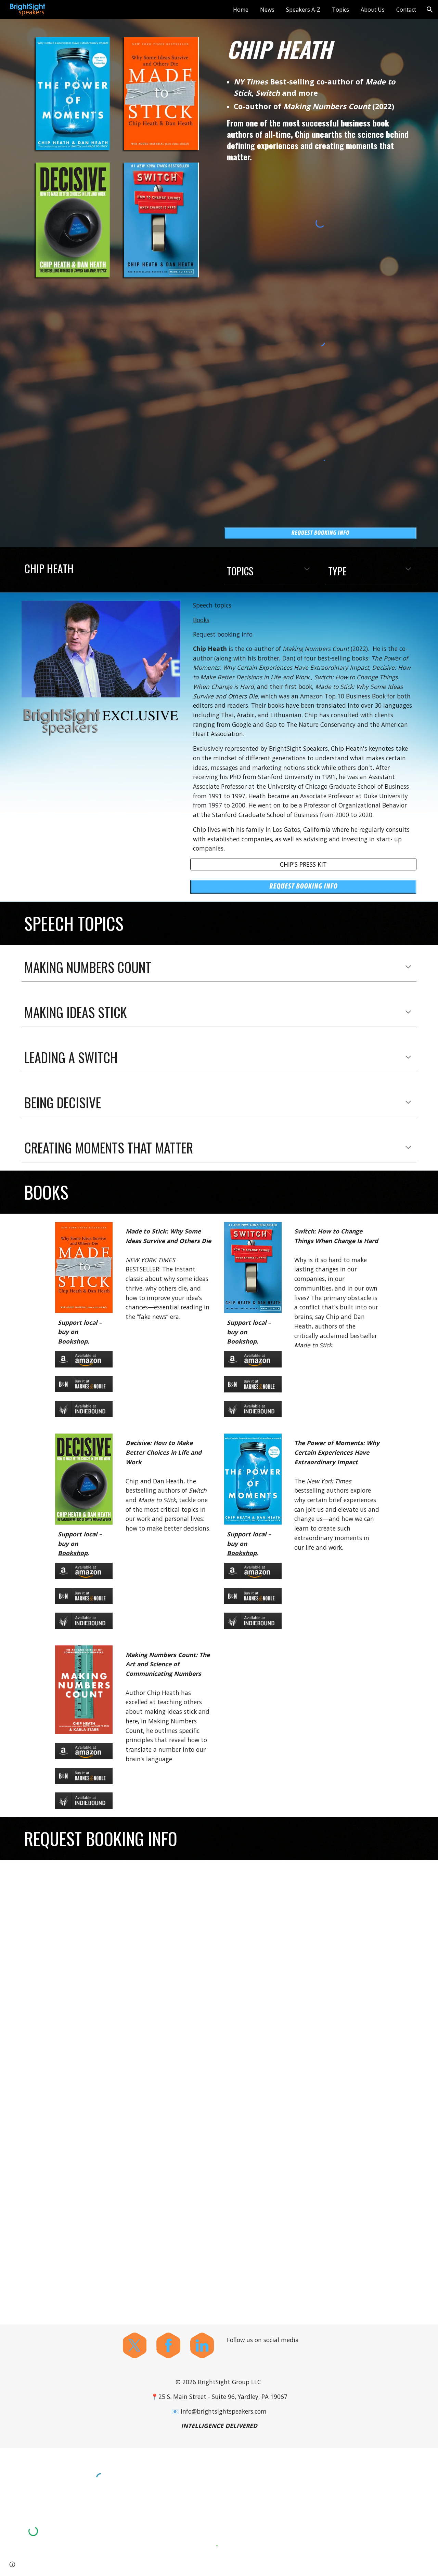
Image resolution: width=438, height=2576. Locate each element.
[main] (320, 49)
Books (201, 620)
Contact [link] (406, 10)
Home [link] (241, 10)
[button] (430, 10)
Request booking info (223, 634)
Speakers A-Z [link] (303, 10)
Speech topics (212, 605)
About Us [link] (373, 10)
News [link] (267, 10)
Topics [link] (340, 10)
